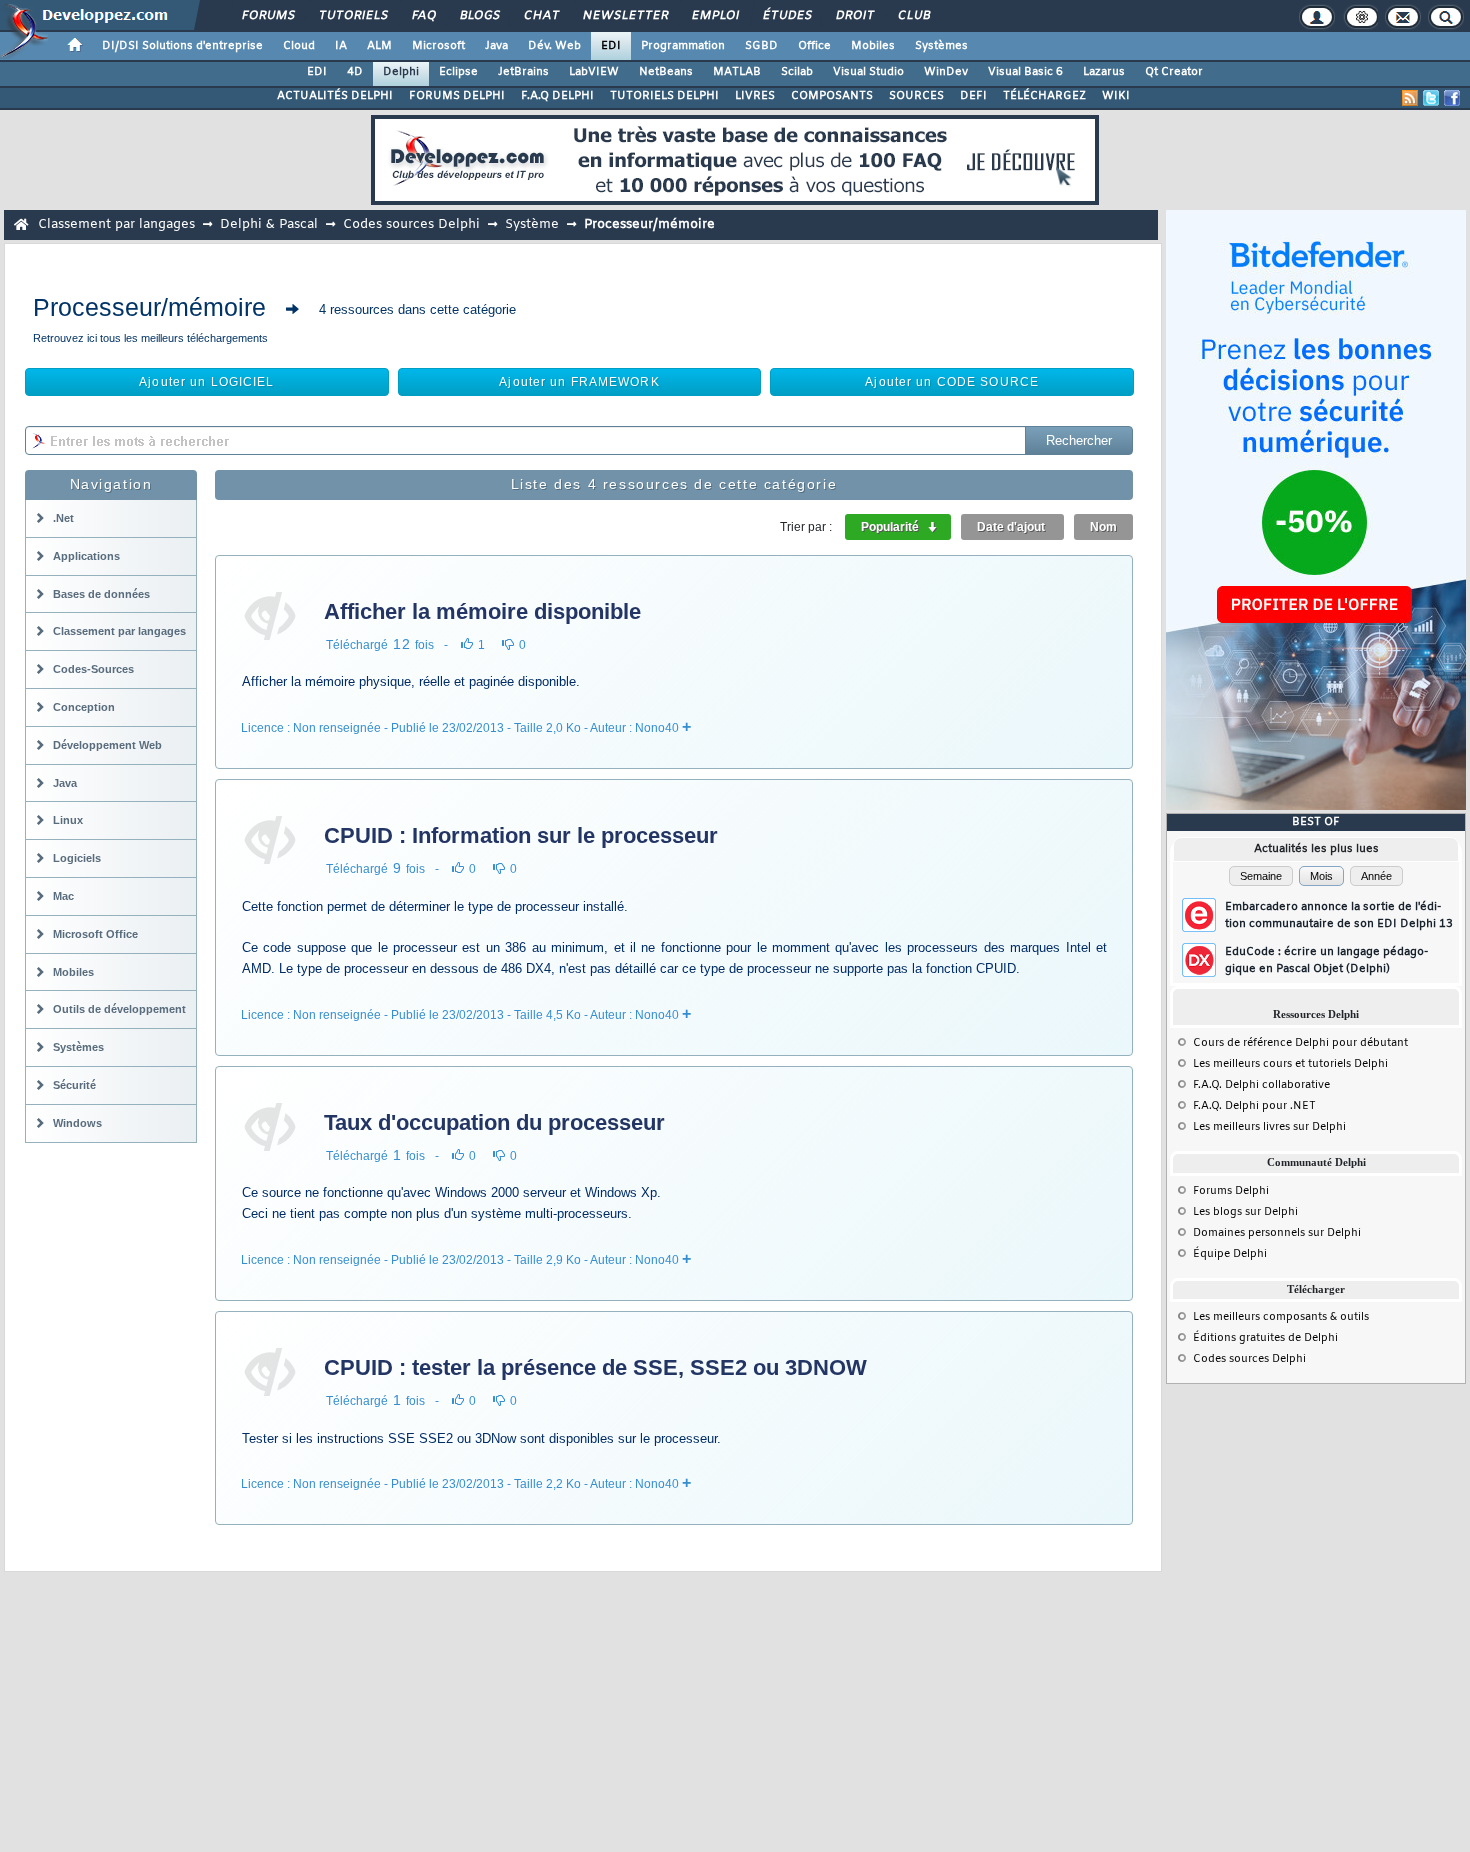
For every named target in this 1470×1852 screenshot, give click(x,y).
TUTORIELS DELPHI (664, 96)
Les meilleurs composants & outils (1281, 1317)
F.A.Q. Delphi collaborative (1261, 1085)
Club (913, 16)
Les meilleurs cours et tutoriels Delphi (1290, 1064)
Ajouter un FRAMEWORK (579, 382)
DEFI (973, 96)
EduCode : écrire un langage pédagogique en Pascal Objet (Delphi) (1326, 960)
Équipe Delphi (1230, 1254)
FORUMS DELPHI (457, 96)
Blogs (479, 16)
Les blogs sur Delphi (1245, 1212)
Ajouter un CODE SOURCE (952, 382)
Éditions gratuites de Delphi (1265, 1338)
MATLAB (737, 72)
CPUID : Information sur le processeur (521, 835)
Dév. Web (554, 46)
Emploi (714, 16)
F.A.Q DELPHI (557, 96)
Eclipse (458, 72)
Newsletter (624, 16)
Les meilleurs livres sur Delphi (1269, 1127)
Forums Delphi (1231, 1191)
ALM (379, 46)
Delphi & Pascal (269, 224)
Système (532, 224)
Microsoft (438, 46)
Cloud (299, 46)
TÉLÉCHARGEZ (1044, 96)
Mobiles (873, 46)
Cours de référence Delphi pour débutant (1300, 1043)
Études (786, 16)
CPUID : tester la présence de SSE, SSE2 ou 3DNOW (595, 1367)
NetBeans (666, 72)
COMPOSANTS (832, 96)
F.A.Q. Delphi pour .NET (1254, 1106)
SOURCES (916, 96)
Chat (540, 16)
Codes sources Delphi (411, 224)
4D (355, 72)
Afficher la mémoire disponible (482, 611)
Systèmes (941, 46)
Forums (267, 16)
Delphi (401, 72)
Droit (854, 16)
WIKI (1116, 96)
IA (341, 46)
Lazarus (1104, 72)
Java (496, 46)
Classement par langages (116, 224)
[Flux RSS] (1410, 98)
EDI (611, 46)
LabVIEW (594, 72)
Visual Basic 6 (1025, 72)
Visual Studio (868, 72)
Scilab (797, 72)
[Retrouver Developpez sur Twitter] (1431, 98)
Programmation (683, 46)
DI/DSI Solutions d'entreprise (182, 46)
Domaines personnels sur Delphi (1277, 1233)
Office (814, 46)
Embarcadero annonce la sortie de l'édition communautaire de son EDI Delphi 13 (1339, 915)
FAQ (423, 16)
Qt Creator (1174, 72)
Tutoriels (352, 16)
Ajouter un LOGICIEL (206, 382)
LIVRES (755, 96)
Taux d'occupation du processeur (494, 1122)
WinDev (946, 72)
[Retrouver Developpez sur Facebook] (1452, 98)
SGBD (761, 46)
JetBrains (523, 72)
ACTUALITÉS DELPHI (335, 96)
